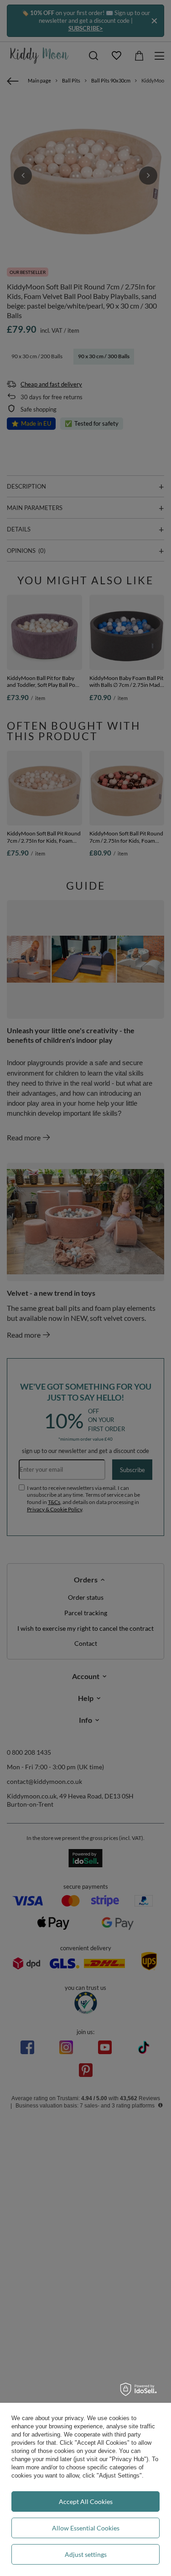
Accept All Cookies (86, 2501)
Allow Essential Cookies (86, 2528)
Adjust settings (86, 2554)
